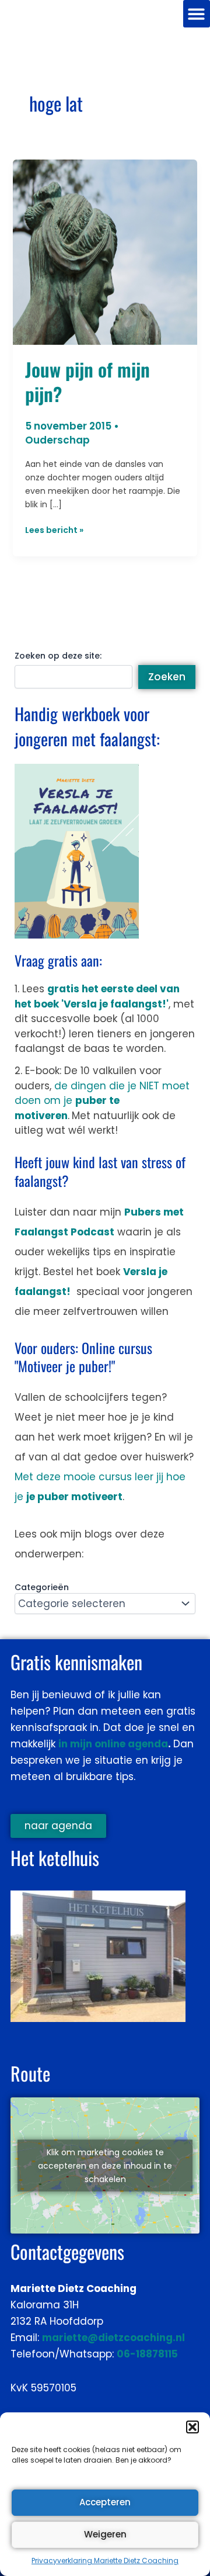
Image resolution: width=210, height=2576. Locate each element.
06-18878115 (147, 2354)
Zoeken (167, 677)
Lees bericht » (54, 530)
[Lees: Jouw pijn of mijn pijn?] (105, 252)
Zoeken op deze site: (58, 656)
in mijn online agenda (113, 1744)
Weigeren (105, 2534)
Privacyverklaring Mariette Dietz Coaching (105, 2561)
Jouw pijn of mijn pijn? (87, 381)
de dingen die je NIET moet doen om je (102, 1101)
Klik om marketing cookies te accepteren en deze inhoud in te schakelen (105, 2165)
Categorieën (42, 1587)
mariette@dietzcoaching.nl (113, 2338)
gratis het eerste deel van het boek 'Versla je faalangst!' (97, 996)
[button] (192, 2427)
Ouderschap (57, 440)
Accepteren (105, 2502)
